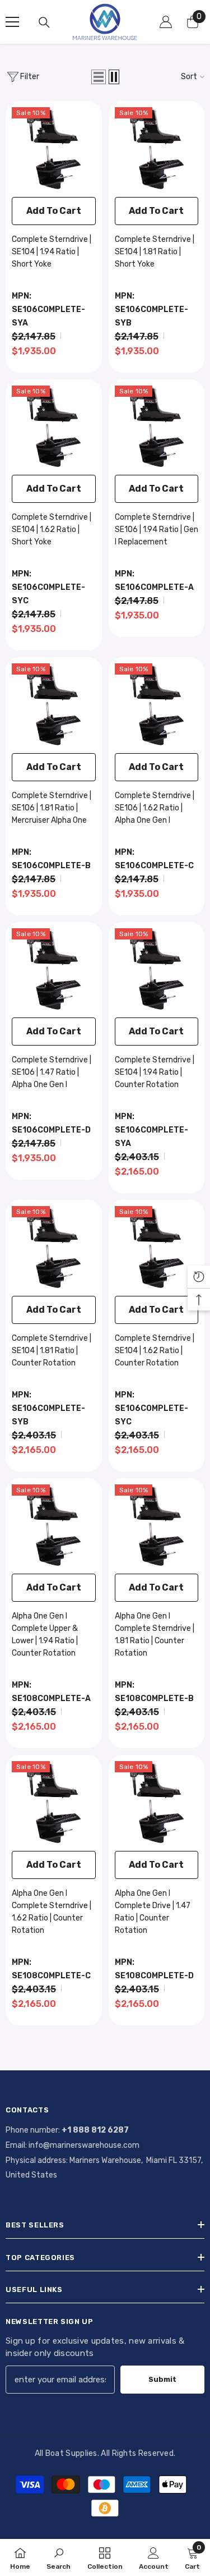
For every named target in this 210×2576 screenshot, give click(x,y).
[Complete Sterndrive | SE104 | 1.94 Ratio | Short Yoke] (54, 149)
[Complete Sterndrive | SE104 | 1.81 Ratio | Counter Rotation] (54, 1248)
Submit (162, 2379)
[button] (99, 77)
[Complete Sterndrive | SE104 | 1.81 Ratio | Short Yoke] (157, 149)
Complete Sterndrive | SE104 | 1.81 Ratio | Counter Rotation (52, 1351)
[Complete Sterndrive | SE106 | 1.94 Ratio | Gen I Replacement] (157, 428)
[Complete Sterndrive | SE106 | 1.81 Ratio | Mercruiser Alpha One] (54, 705)
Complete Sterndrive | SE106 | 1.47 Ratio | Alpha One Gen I (52, 1072)
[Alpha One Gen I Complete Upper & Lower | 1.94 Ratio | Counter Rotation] (54, 1527)
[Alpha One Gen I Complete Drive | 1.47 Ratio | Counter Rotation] (157, 1803)
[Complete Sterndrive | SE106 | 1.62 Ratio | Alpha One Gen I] (157, 705)
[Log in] (166, 22)
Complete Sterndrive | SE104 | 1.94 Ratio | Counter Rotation (155, 1072)
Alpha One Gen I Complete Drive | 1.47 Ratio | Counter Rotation (153, 1912)
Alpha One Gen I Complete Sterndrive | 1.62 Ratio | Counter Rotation (52, 1912)
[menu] (12, 22)
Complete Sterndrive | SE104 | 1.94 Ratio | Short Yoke (52, 252)
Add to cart (54, 211)
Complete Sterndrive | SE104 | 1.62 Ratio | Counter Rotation (155, 1351)
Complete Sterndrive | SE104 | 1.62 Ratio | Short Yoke (52, 530)
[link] (59, 2557)
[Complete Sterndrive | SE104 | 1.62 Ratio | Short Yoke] (54, 428)
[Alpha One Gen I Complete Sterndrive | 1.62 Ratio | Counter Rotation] (54, 1803)
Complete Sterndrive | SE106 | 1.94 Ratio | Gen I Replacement (157, 530)
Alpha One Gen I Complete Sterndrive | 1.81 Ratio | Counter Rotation (155, 1635)
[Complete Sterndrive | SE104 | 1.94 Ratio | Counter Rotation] (157, 970)
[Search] (44, 22)
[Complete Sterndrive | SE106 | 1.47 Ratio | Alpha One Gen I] (54, 970)
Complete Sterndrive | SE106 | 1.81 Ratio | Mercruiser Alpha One (52, 808)
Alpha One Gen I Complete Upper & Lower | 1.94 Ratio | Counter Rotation (45, 1635)
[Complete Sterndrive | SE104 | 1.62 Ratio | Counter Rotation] (157, 1248)
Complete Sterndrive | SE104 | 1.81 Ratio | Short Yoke (155, 252)
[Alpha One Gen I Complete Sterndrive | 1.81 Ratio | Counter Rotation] (157, 1527)
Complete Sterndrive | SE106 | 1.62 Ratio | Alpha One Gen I (155, 808)
